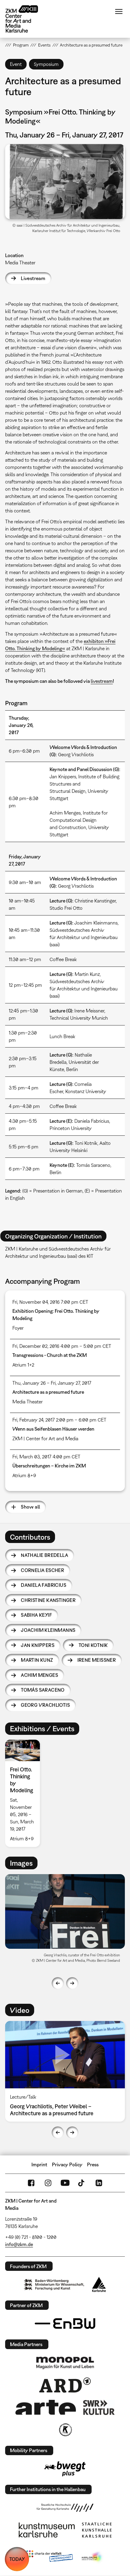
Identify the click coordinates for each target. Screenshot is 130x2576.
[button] (65, 181)
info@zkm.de (19, 2244)
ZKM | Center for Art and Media (45, 1438)
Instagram (48, 2183)
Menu (119, 11)
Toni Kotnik (93, 1645)
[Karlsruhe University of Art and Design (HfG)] (65, 2508)
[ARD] (65, 2385)
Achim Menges (39, 1675)
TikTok (82, 2183)
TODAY (17, 2559)
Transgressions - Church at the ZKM (50, 1355)
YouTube (65, 2183)
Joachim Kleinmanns (48, 1630)
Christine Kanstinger (48, 1600)
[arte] (46, 2407)
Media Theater (20, 263)
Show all (30, 1507)
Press (93, 2164)
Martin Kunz (37, 1660)
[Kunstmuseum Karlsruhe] (47, 2530)
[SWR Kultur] (99, 2407)
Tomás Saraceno (43, 1690)
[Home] (26, 19)
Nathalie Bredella (44, 1555)
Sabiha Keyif (36, 1615)
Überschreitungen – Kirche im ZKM (49, 1466)
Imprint (39, 2164)
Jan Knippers (38, 1645)
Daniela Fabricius (44, 1585)
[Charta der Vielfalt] (49, 2557)
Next (72, 1983)
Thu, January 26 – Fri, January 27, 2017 (52, 1383)
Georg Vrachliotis (45, 1705)
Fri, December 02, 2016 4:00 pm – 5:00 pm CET (62, 1346)
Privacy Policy (67, 2164)
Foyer (18, 1328)
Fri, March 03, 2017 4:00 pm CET (46, 1457)
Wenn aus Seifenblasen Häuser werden (53, 1429)
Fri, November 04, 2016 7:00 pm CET (50, 1302)
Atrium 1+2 (23, 1365)
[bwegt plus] (65, 2469)
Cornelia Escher (42, 1570)
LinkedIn (99, 2183)
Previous (58, 1983)
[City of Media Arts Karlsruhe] (93, 2557)
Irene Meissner (97, 1660)
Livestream (33, 278)
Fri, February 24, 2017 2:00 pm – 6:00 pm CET (59, 1420)
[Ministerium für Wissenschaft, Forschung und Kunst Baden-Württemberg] (54, 2285)
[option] (25, 1793)
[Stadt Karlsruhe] (99, 2284)
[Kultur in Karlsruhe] (65, 2430)
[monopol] (65, 2362)
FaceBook (31, 2183)
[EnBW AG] (65, 2324)
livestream (102, 681)
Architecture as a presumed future (48, 1392)
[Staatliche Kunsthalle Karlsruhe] (97, 2530)
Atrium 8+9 (24, 1475)
